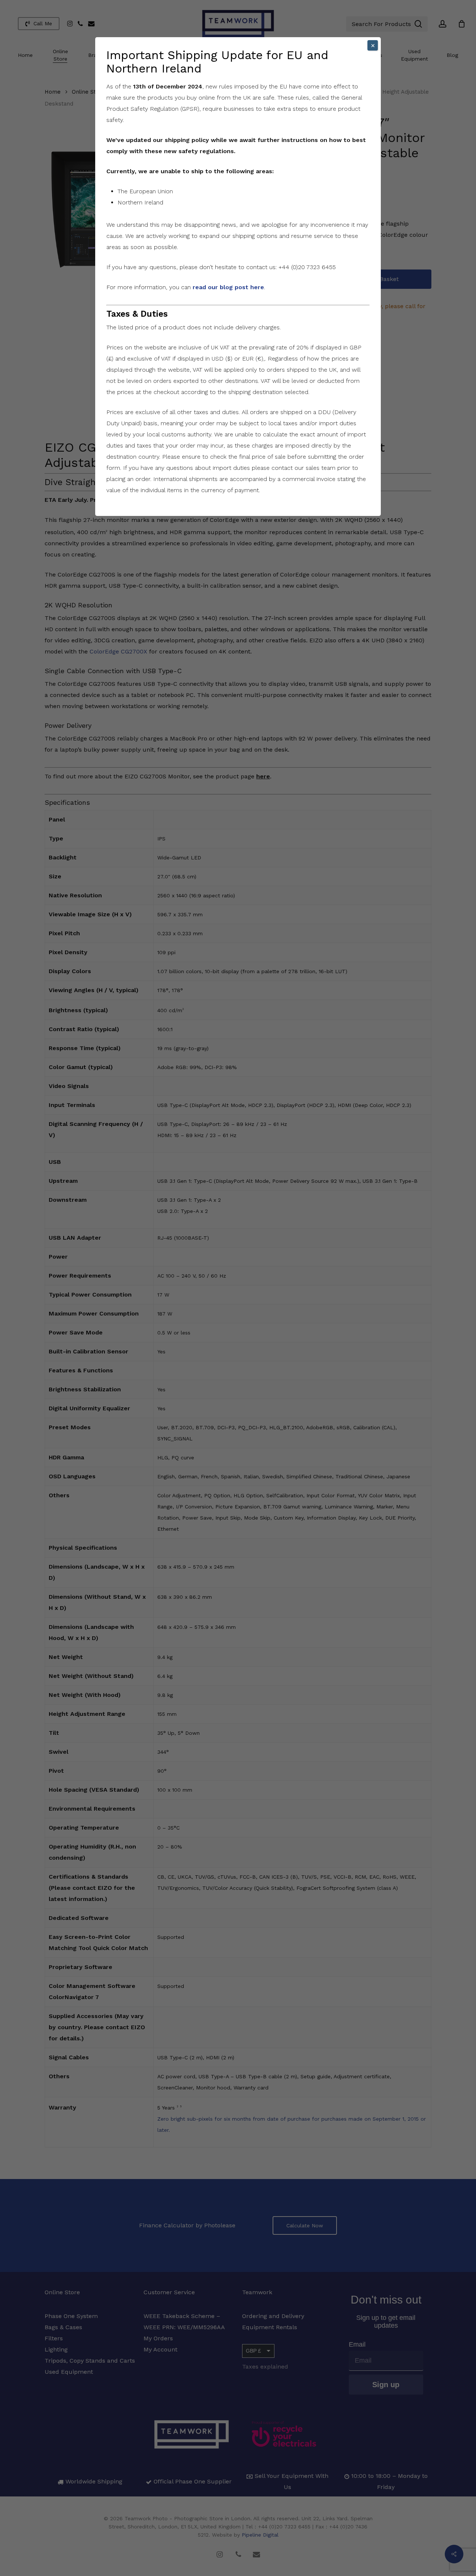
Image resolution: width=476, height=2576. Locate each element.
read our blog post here (228, 287)
